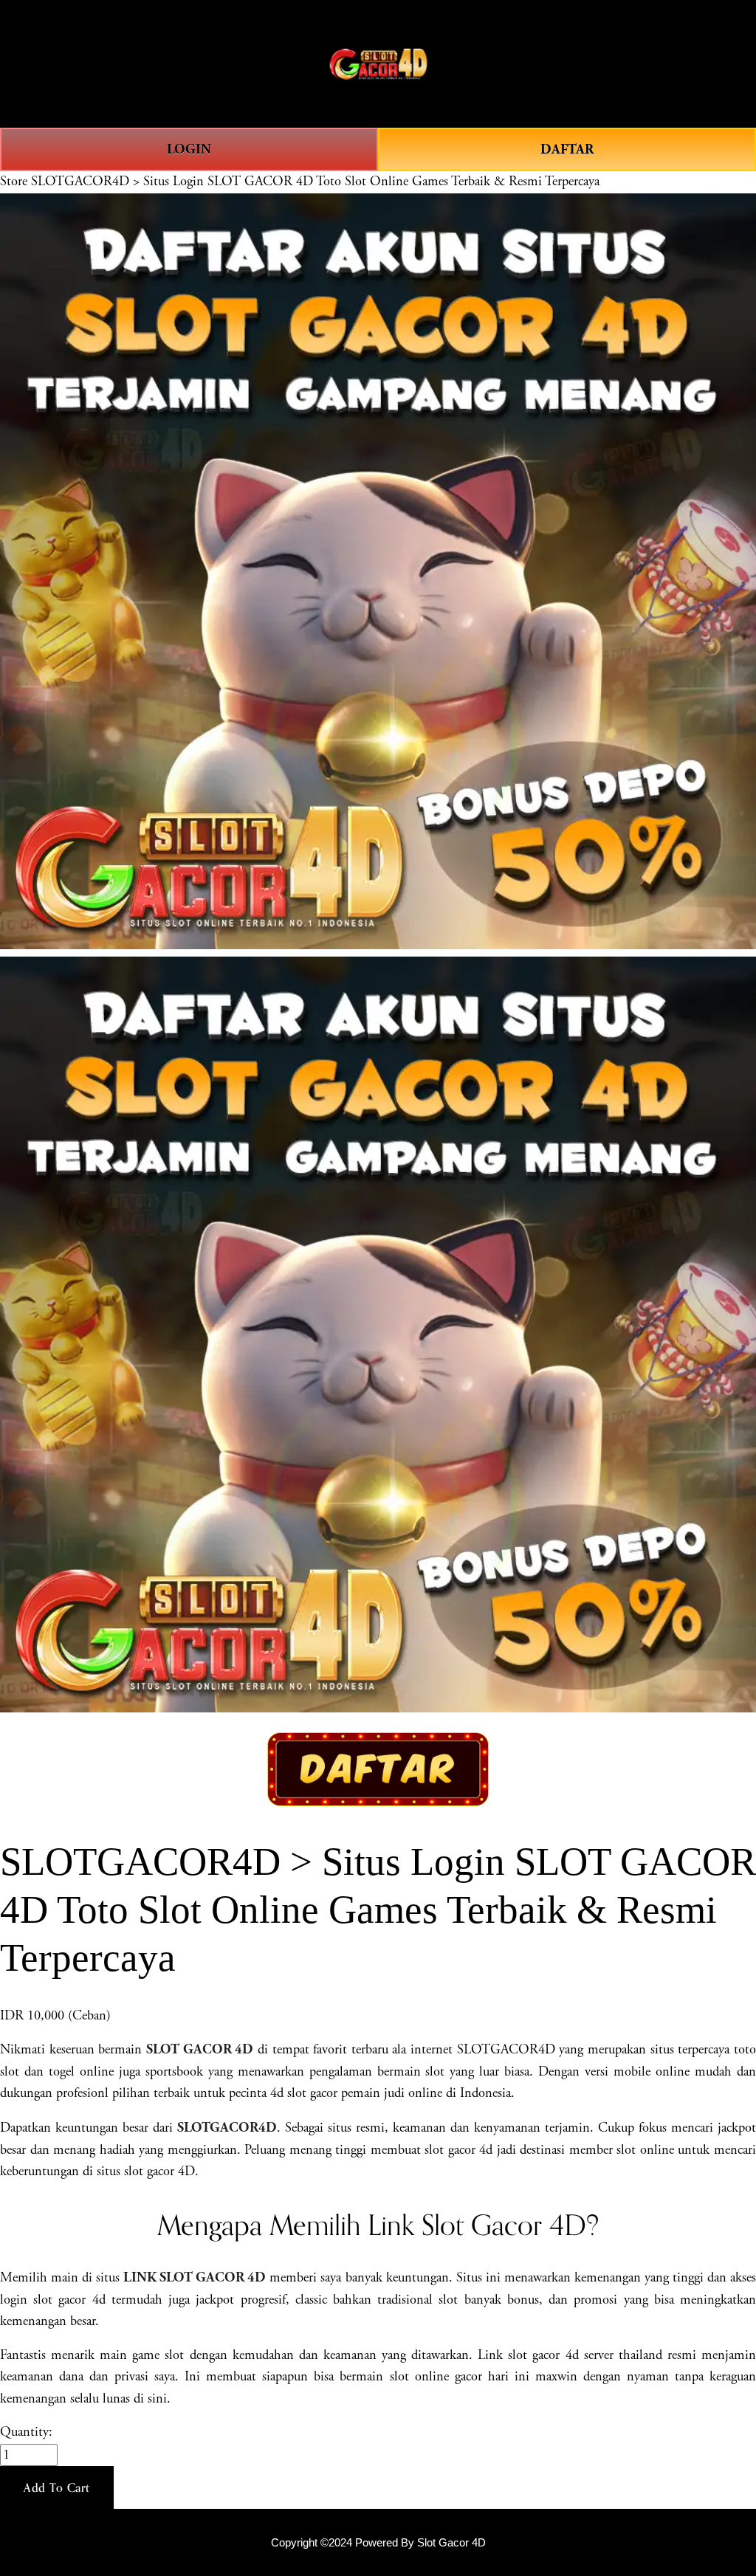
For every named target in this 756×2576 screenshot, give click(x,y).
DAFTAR (567, 149)
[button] (57, 2487)
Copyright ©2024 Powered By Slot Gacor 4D (378, 2543)
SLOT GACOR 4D (200, 2049)
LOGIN (189, 149)
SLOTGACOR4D (227, 2128)
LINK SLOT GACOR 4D (195, 2277)
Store (14, 182)
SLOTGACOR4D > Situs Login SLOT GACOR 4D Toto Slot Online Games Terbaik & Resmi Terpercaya (315, 182)
